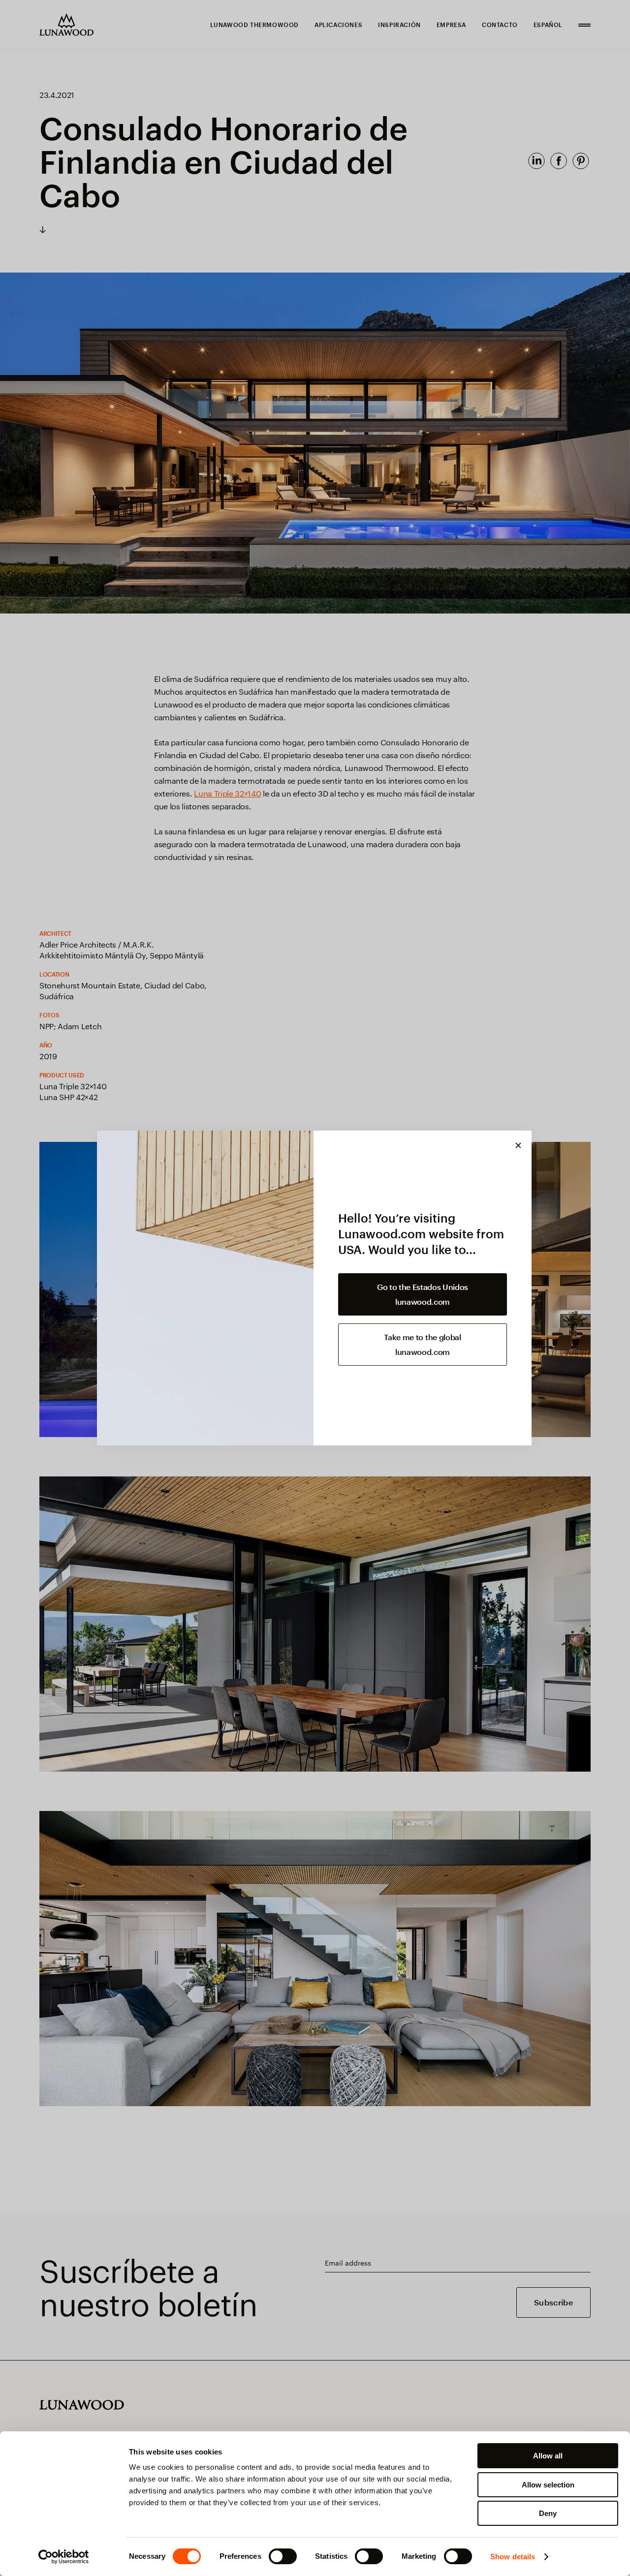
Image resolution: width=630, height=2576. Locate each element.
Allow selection (548, 2485)
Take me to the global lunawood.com (422, 1344)
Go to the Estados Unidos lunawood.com (423, 1294)
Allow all (548, 2456)
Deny (548, 2513)
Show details (513, 2557)
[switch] (283, 2556)
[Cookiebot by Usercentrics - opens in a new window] (64, 2557)
